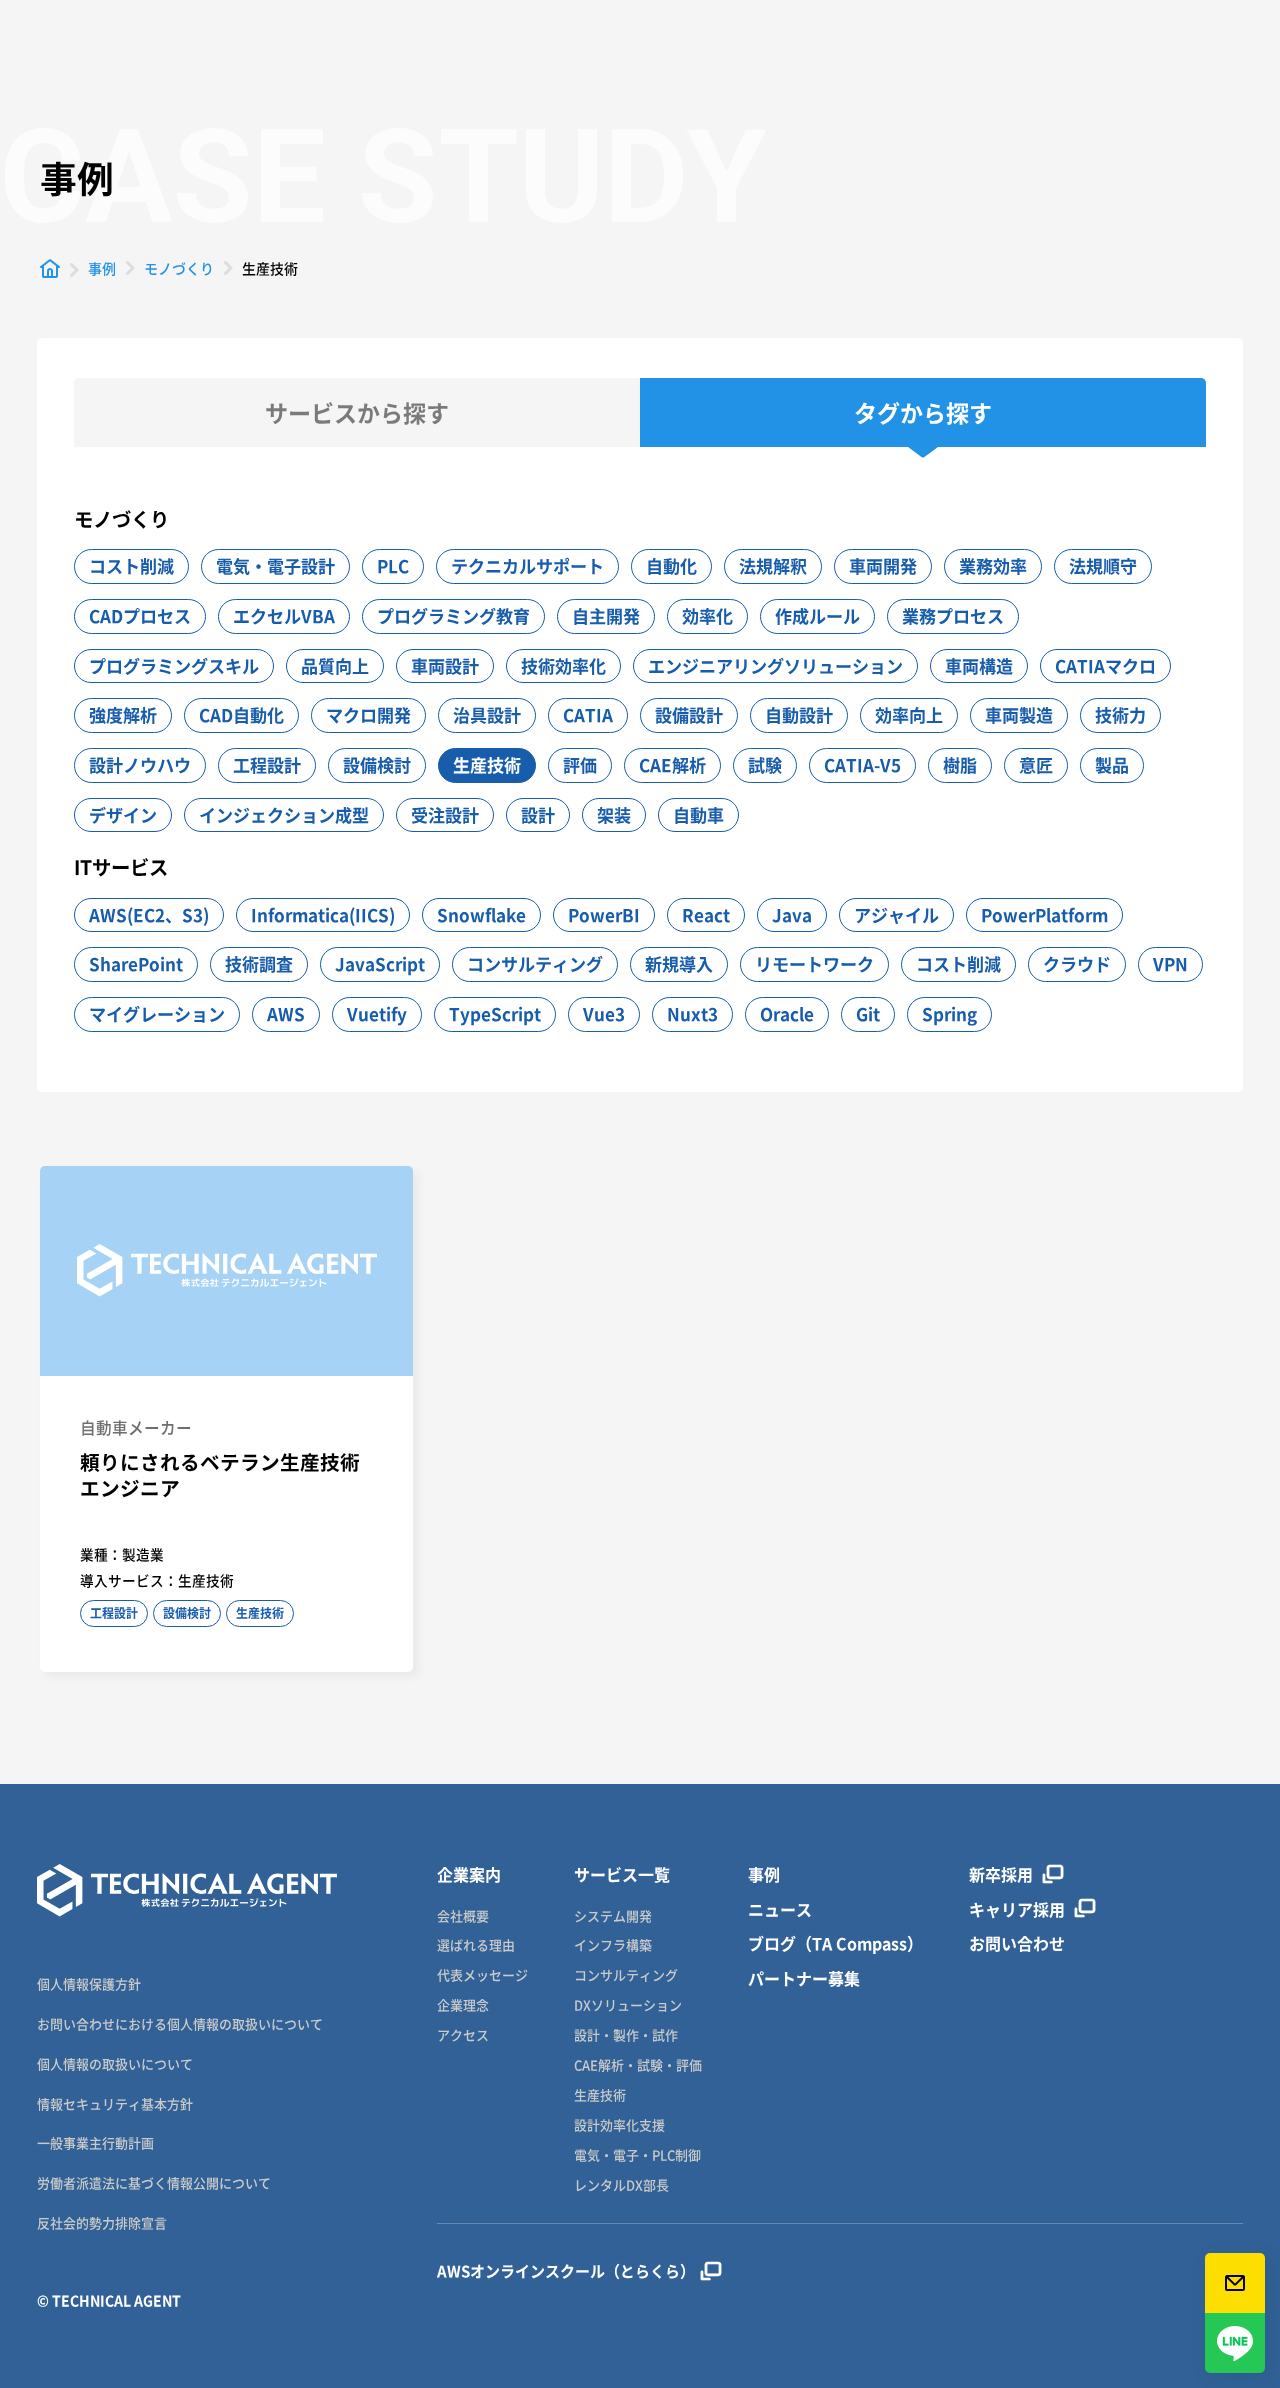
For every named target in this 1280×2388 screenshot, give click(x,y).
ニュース (780, 1909)
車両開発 (883, 565)
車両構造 (979, 665)
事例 (764, 1874)
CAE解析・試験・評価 (638, 2065)
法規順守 (1103, 565)
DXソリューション (628, 2005)
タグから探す (923, 412)
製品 (1112, 764)
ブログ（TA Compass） (835, 1943)
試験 (765, 764)
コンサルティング (535, 963)
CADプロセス (140, 615)
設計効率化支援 (619, 2125)
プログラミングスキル (174, 665)
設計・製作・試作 (626, 2035)
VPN (1170, 963)
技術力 (1120, 714)
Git (868, 1013)
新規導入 (679, 963)
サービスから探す (357, 412)
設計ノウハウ (140, 764)
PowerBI (604, 914)
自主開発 (606, 615)
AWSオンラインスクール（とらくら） (566, 2271)
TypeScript (495, 1013)
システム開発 (613, 1916)
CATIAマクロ (1105, 665)
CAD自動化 (241, 714)
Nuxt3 (692, 1013)
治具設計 (487, 714)
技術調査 (259, 963)
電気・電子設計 (275, 565)
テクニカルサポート (527, 565)
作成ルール (817, 615)
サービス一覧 (622, 1874)
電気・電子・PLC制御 (637, 2155)
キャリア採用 (1017, 1909)
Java (792, 914)
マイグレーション (157, 1013)
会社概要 (463, 1916)
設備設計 (689, 714)
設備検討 (377, 764)
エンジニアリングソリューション (775, 665)
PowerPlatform (1044, 914)
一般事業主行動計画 (95, 2142)
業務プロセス (953, 615)
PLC (393, 565)
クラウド (1077, 963)
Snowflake (481, 914)
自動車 (698, 814)
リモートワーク (814, 963)
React (706, 914)
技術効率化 (563, 665)
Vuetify (377, 1013)
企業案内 (469, 1874)
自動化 (671, 565)
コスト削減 (131, 565)
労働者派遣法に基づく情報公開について (154, 2182)
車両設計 (445, 665)
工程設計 (267, 764)
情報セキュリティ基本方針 (115, 2103)
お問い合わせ (1017, 1943)
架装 (614, 814)
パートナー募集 (804, 1978)
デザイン (123, 814)
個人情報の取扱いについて (115, 2063)
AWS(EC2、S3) (149, 914)
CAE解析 (672, 764)
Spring (949, 1013)
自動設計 (799, 714)
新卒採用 (1001, 1874)
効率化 (707, 615)
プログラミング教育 (453, 615)
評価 (580, 764)
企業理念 (463, 2005)
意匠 (1036, 764)
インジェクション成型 (284, 814)
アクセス (463, 2035)
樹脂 (960, 764)
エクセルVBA (284, 615)
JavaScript (380, 963)
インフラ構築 (613, 1945)
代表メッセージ (482, 1975)
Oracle (787, 1013)
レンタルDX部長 (621, 2185)
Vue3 (604, 1013)
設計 (538, 814)
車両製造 (1019, 714)
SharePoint (136, 963)
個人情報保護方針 (89, 1983)
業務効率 (993, 565)
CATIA (588, 714)
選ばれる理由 (476, 1945)
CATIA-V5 (862, 764)
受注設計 (445, 814)
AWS (286, 1013)
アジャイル (896, 914)
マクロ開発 (368, 714)
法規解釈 (773, 565)
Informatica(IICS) (323, 914)
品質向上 (335, 665)
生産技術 (487, 764)
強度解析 (123, 714)
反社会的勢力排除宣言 (102, 2222)
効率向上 (909, 714)
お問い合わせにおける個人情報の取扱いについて (180, 2023)
